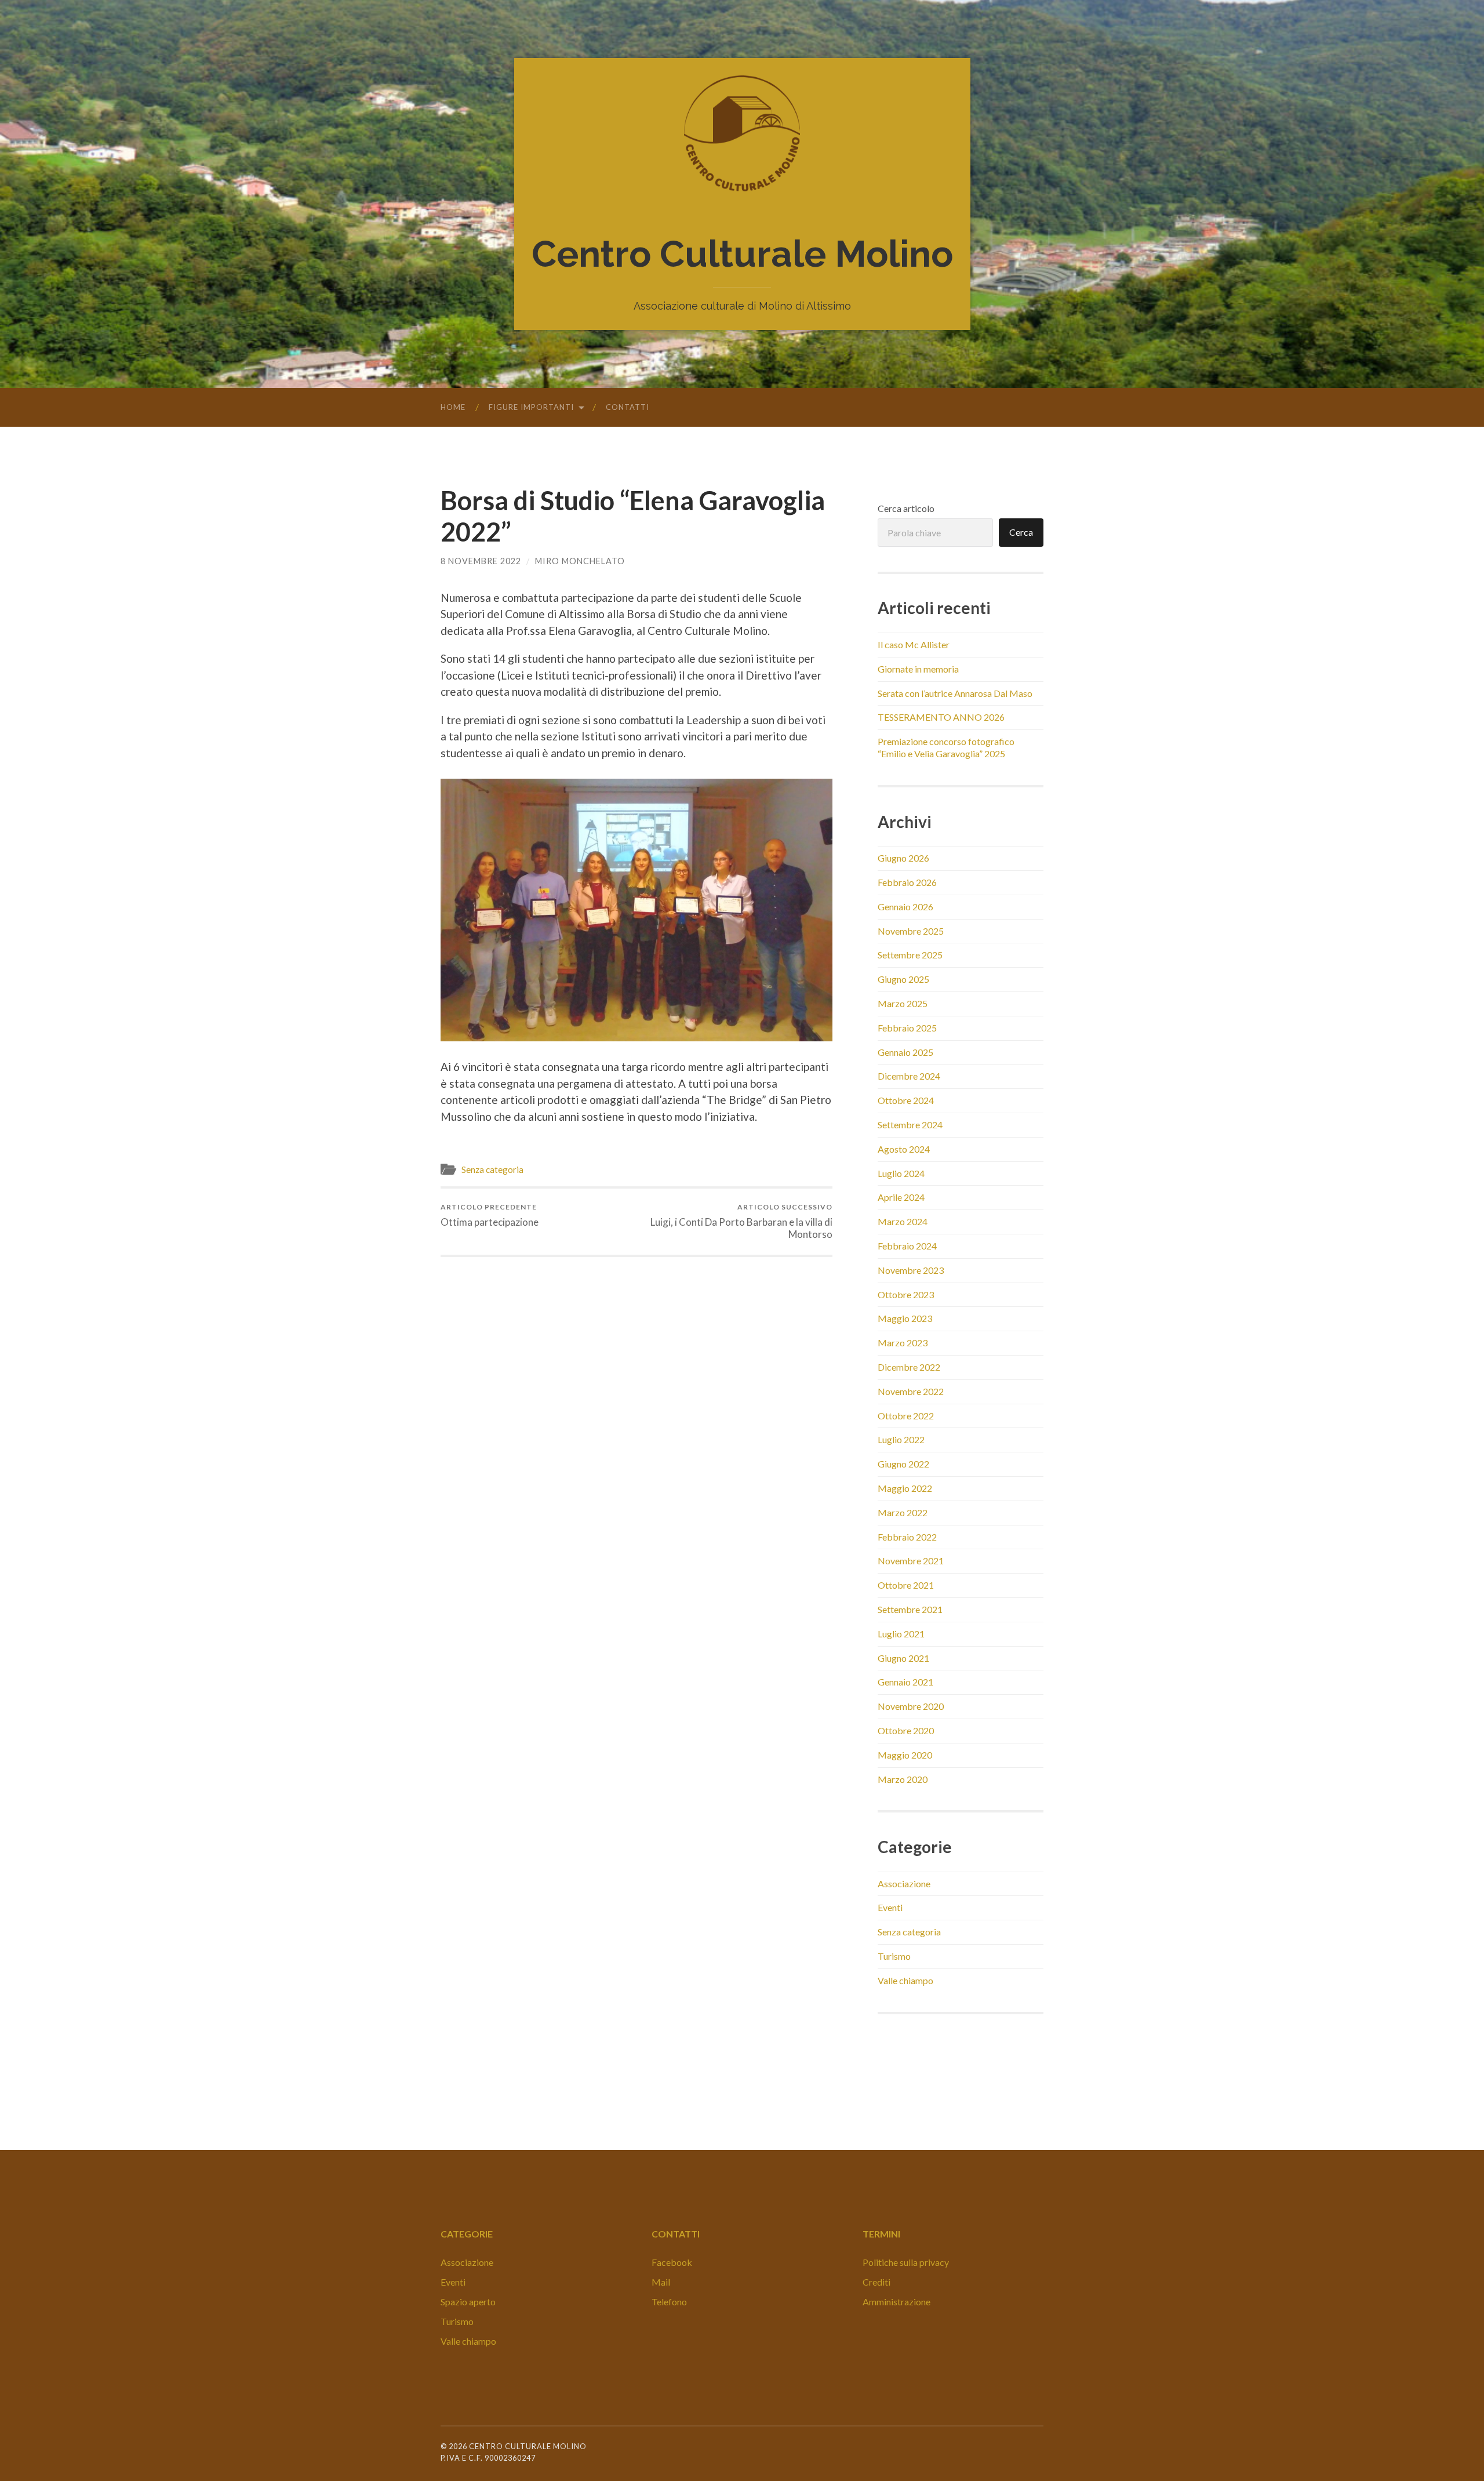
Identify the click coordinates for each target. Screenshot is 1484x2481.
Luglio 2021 (901, 1634)
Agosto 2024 (904, 1149)
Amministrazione (896, 2302)
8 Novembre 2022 (481, 561)
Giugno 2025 (903, 979)
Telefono (669, 2302)
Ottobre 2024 (906, 1100)
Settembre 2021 (910, 1609)
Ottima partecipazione (490, 1215)
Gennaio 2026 (905, 907)
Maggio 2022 (905, 1488)
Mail (661, 2282)
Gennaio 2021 (905, 1682)
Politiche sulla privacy (906, 2262)
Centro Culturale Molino (742, 254)
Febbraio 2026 (907, 882)
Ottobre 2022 (906, 1416)
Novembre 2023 (911, 1270)
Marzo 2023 (903, 1343)
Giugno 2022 (903, 1464)
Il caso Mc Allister (914, 644)
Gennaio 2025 (905, 1052)
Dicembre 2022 (909, 1367)
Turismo (894, 1956)
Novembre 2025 (911, 931)
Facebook (672, 2262)
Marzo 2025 (903, 1003)
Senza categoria (492, 1169)
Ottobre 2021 (906, 1585)
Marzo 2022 (903, 1512)
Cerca (1021, 532)
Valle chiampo (905, 1980)
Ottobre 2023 (906, 1294)
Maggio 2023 (905, 1318)
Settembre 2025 (910, 955)
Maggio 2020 (905, 1755)
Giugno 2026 (903, 858)
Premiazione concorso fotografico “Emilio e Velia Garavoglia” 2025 (946, 747)
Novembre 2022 (911, 1391)
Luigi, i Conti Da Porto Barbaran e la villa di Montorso (741, 1221)
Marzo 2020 (903, 1779)
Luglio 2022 (901, 1439)
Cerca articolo (906, 508)
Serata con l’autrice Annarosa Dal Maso (955, 693)
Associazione (904, 1884)
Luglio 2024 (901, 1173)
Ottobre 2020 (906, 1730)
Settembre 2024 (910, 1125)
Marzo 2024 (903, 1221)
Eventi (890, 1907)
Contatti (628, 407)
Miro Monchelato (580, 561)
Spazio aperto (468, 2302)
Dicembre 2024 (909, 1076)
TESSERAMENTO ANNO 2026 (941, 717)
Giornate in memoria (918, 669)
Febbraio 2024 (907, 1246)
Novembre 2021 (911, 1561)
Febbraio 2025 (907, 1028)
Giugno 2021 (903, 1658)
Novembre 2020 (911, 1706)
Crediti (876, 2282)
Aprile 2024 (901, 1197)
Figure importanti (531, 407)
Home (453, 407)
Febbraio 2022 (907, 1537)
